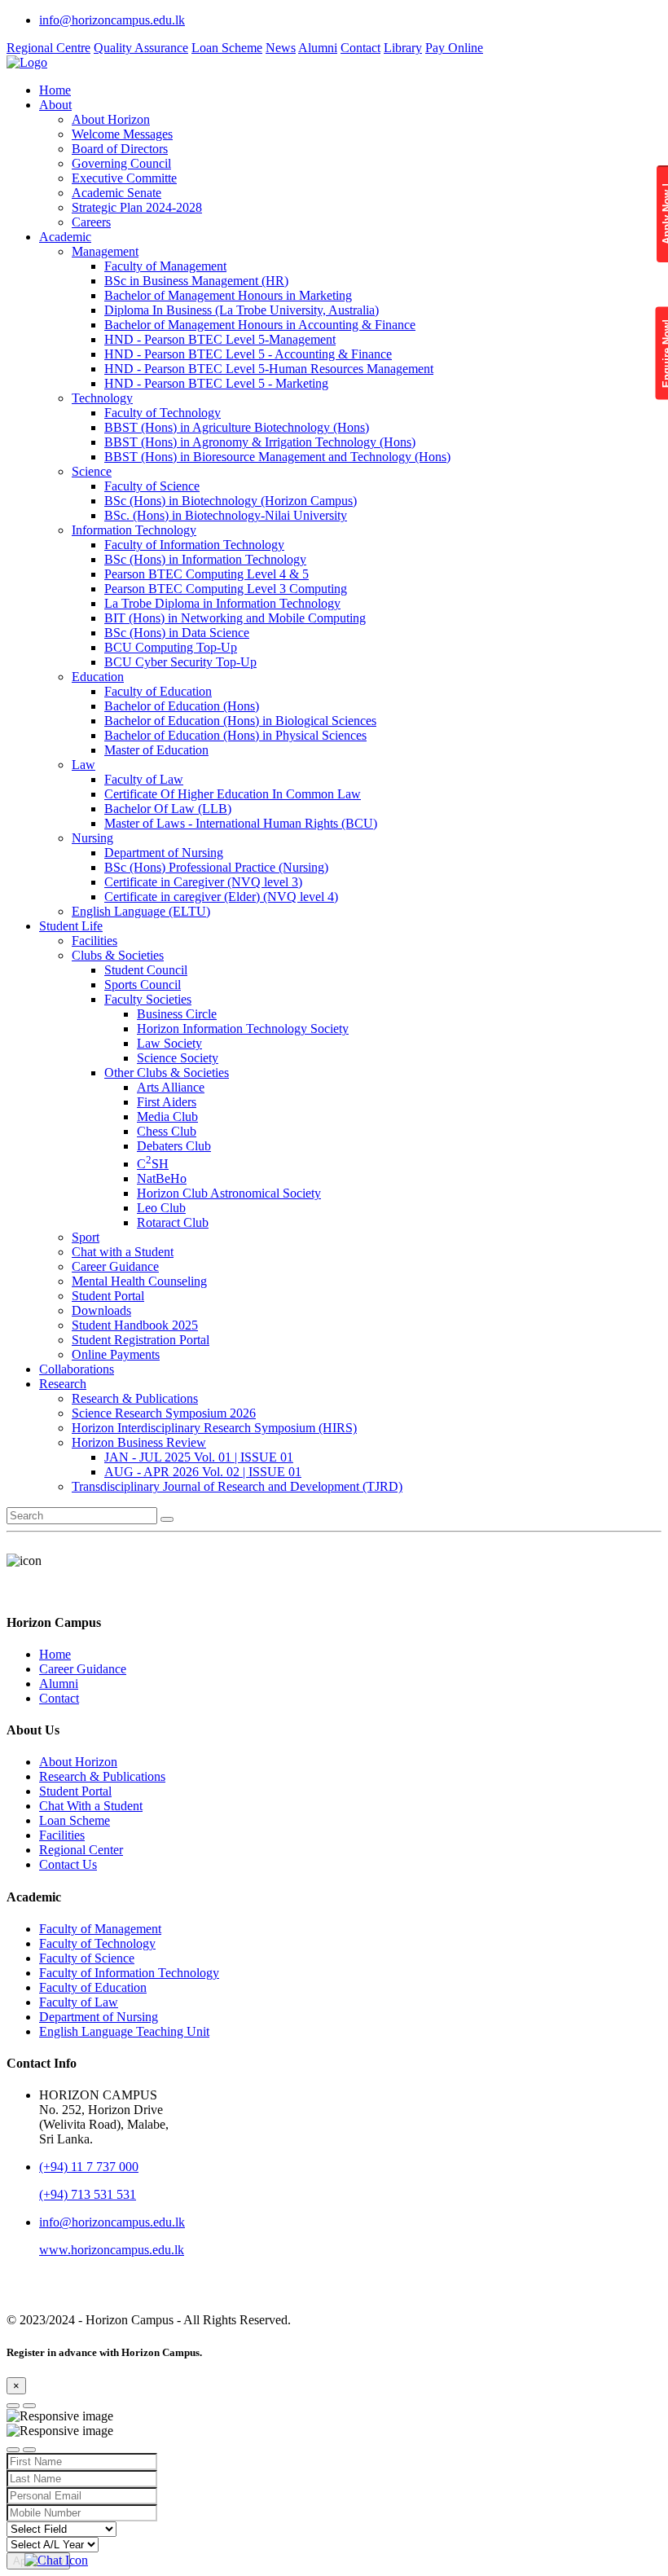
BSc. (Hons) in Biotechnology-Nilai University (226, 515)
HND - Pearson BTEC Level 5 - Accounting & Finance (248, 354)
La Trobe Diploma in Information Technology (222, 603)
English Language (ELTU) (141, 911)
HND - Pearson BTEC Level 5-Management (220, 339)
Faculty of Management (165, 266)
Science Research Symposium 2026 (164, 1413)
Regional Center (81, 1850)
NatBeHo (162, 1178)
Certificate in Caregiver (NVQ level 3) (203, 882)
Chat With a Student (91, 1806)
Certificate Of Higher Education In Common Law (233, 794)
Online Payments (116, 1354)
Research (63, 1384)
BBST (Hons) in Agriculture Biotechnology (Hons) (237, 427)
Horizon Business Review (139, 1442)
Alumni (318, 48)
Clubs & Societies (118, 955)
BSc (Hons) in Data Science (177, 633)
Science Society (178, 1058)
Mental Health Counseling (139, 1281)
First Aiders (167, 1102)
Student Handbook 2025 (135, 1325)
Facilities (94, 941)
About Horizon (111, 119)
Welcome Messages (122, 134)
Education (98, 677)
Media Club (167, 1117)
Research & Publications (135, 1398)
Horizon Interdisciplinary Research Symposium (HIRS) (214, 1428)
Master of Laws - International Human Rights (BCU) (241, 823)
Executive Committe (124, 178)
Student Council (146, 970)
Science (92, 471)
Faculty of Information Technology (194, 545)
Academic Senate (116, 193)
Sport (86, 1237)
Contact (360, 48)
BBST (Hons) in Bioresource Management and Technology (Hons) (277, 457)
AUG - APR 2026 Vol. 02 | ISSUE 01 (203, 1472)
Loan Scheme (227, 48)
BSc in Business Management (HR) (196, 281)
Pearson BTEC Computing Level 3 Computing (226, 589)
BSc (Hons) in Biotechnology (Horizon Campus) (231, 501)
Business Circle (177, 1014)
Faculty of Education (158, 691)
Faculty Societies (148, 999)
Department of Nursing (164, 853)
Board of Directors (120, 149)
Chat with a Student (123, 1252)
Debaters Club (174, 1146)
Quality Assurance (141, 48)
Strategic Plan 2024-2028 (137, 207)
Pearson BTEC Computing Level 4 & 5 (207, 574)
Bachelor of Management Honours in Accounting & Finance (260, 325)
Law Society (169, 1043)
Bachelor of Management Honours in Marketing (228, 295)
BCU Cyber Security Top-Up (180, 662)
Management (105, 251)
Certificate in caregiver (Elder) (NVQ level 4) (221, 897)
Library (403, 48)
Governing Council (121, 163)
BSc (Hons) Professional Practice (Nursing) (216, 867)
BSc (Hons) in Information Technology (205, 559)
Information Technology (134, 530)
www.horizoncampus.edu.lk (112, 2250)
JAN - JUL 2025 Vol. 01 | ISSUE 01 (199, 1457)
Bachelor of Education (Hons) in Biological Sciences (240, 721)
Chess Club (167, 1131)
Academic (65, 237)
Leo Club (161, 1208)
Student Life (71, 926)
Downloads (101, 1310)
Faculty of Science (152, 486)
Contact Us (68, 1864)
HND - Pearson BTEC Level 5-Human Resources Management (269, 369)
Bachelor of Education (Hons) (182, 706)
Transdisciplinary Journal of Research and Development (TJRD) (237, 1486)
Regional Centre (48, 48)
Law (83, 765)
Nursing (92, 838)
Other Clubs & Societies (167, 1073)
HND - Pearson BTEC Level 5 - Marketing (216, 383)
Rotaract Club (173, 1222)
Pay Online (454, 48)
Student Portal (108, 1296)
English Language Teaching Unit (124, 2031)
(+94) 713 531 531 (88, 2194)
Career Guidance (115, 1266)
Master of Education (156, 750)
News (281, 48)
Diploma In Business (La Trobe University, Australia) (242, 310)
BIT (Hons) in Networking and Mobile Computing (235, 618)
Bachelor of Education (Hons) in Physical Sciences (235, 735)
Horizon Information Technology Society (243, 1029)
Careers (91, 222)
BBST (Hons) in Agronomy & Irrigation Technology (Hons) (260, 442)
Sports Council (143, 985)
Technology (102, 398)
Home (55, 90)
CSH (153, 1164)
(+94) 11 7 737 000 (89, 2167)
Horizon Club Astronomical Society (229, 1193)
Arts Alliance (171, 1087)
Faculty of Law (144, 779)
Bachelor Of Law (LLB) (168, 809)
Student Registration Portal (141, 1340)
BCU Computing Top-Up (171, 647)
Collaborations (77, 1369)
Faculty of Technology (163, 413)
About (55, 105)
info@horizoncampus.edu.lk (112, 20)
